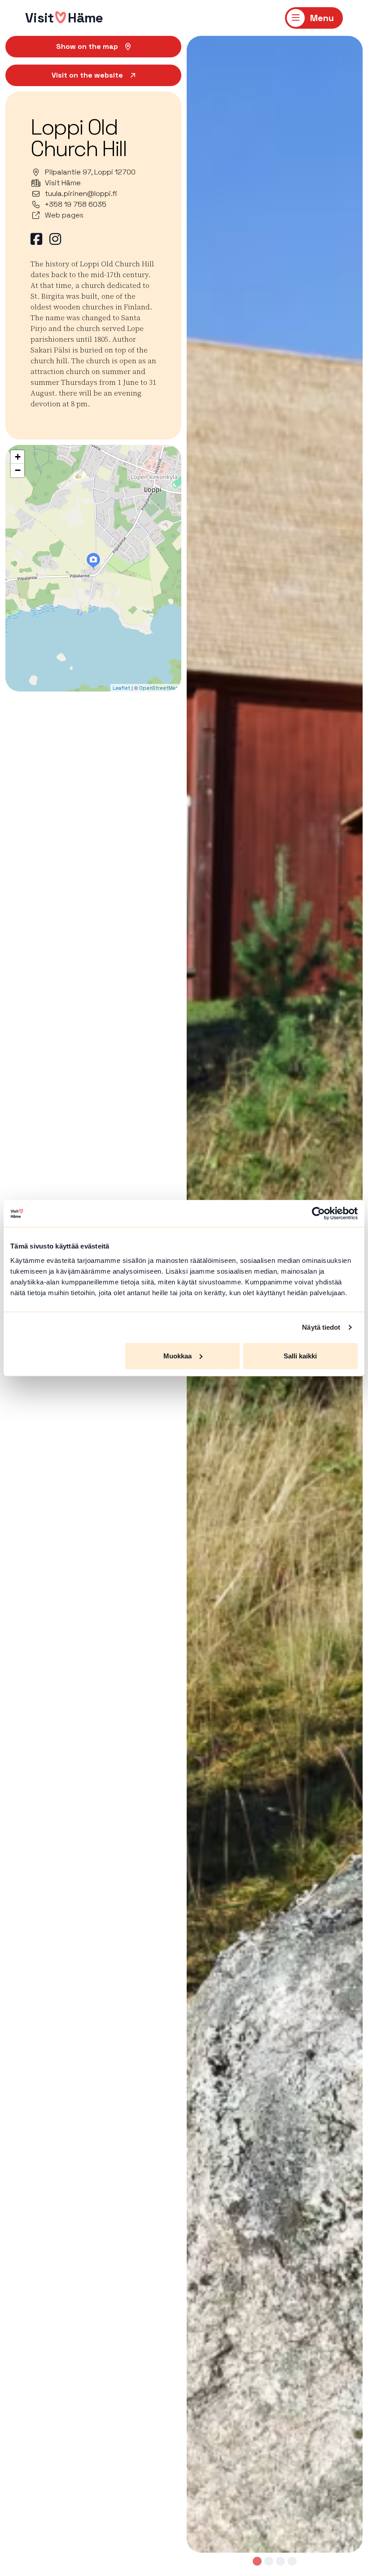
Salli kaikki (300, 1355)
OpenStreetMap (159, 688)
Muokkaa (177, 1355)
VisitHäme (64, 18)
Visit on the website (87, 75)
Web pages (64, 215)
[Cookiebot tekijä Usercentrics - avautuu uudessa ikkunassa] (318, 1214)
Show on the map (87, 46)
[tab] (257, 2561)
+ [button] (18, 457)
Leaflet (121, 688)
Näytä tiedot (321, 1327)
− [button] (18, 470)
